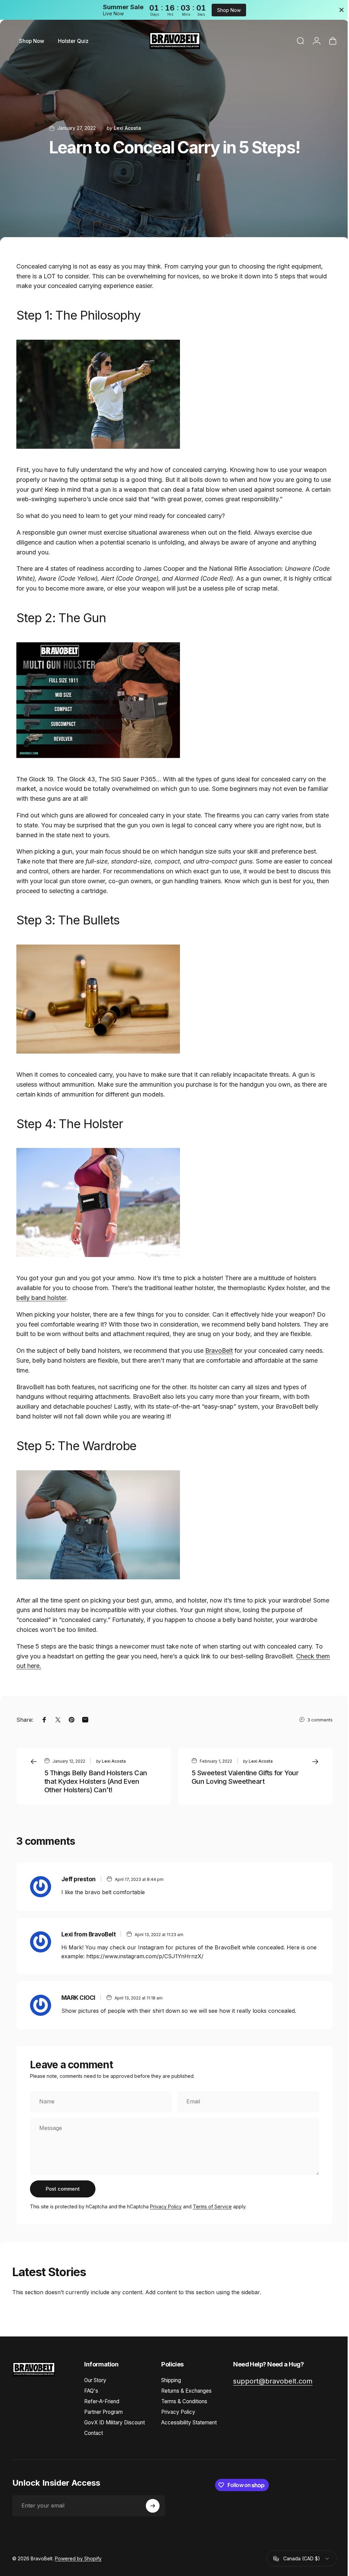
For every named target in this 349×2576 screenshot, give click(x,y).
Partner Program (103, 2412)
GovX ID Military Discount (115, 2422)
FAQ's (91, 2391)
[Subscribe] (153, 2506)
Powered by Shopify (78, 2558)
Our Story (95, 2380)
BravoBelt (219, 1351)
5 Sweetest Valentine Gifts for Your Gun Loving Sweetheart (243, 1777)
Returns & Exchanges (186, 2391)
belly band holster (52, 1298)
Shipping (171, 2380)
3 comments (315, 1720)
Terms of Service (212, 2206)
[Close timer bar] (336, 10)
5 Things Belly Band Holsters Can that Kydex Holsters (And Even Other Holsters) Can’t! (96, 1781)
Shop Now (226, 10)
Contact (94, 2433)
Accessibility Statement (189, 2422)
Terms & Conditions (184, 2401)
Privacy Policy (166, 2206)
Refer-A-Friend (102, 2401)
